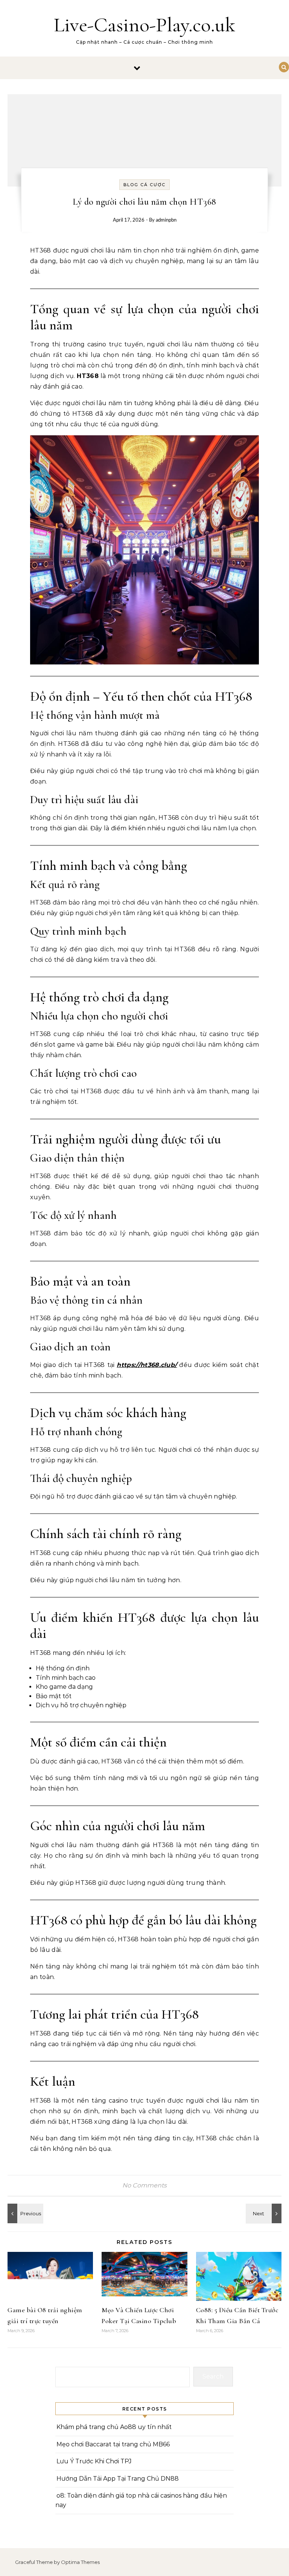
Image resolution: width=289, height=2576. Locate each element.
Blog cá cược (144, 185)
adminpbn (166, 220)
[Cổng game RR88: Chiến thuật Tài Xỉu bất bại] (24, 2213)
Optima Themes (80, 2562)
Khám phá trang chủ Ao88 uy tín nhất (114, 2427)
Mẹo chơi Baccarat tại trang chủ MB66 (113, 2444)
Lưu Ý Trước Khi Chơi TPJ (94, 2461)
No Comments (144, 2185)
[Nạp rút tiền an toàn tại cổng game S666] (265, 2213)
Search (213, 2376)
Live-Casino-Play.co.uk (144, 25)
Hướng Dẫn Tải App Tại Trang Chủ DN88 (118, 2479)
